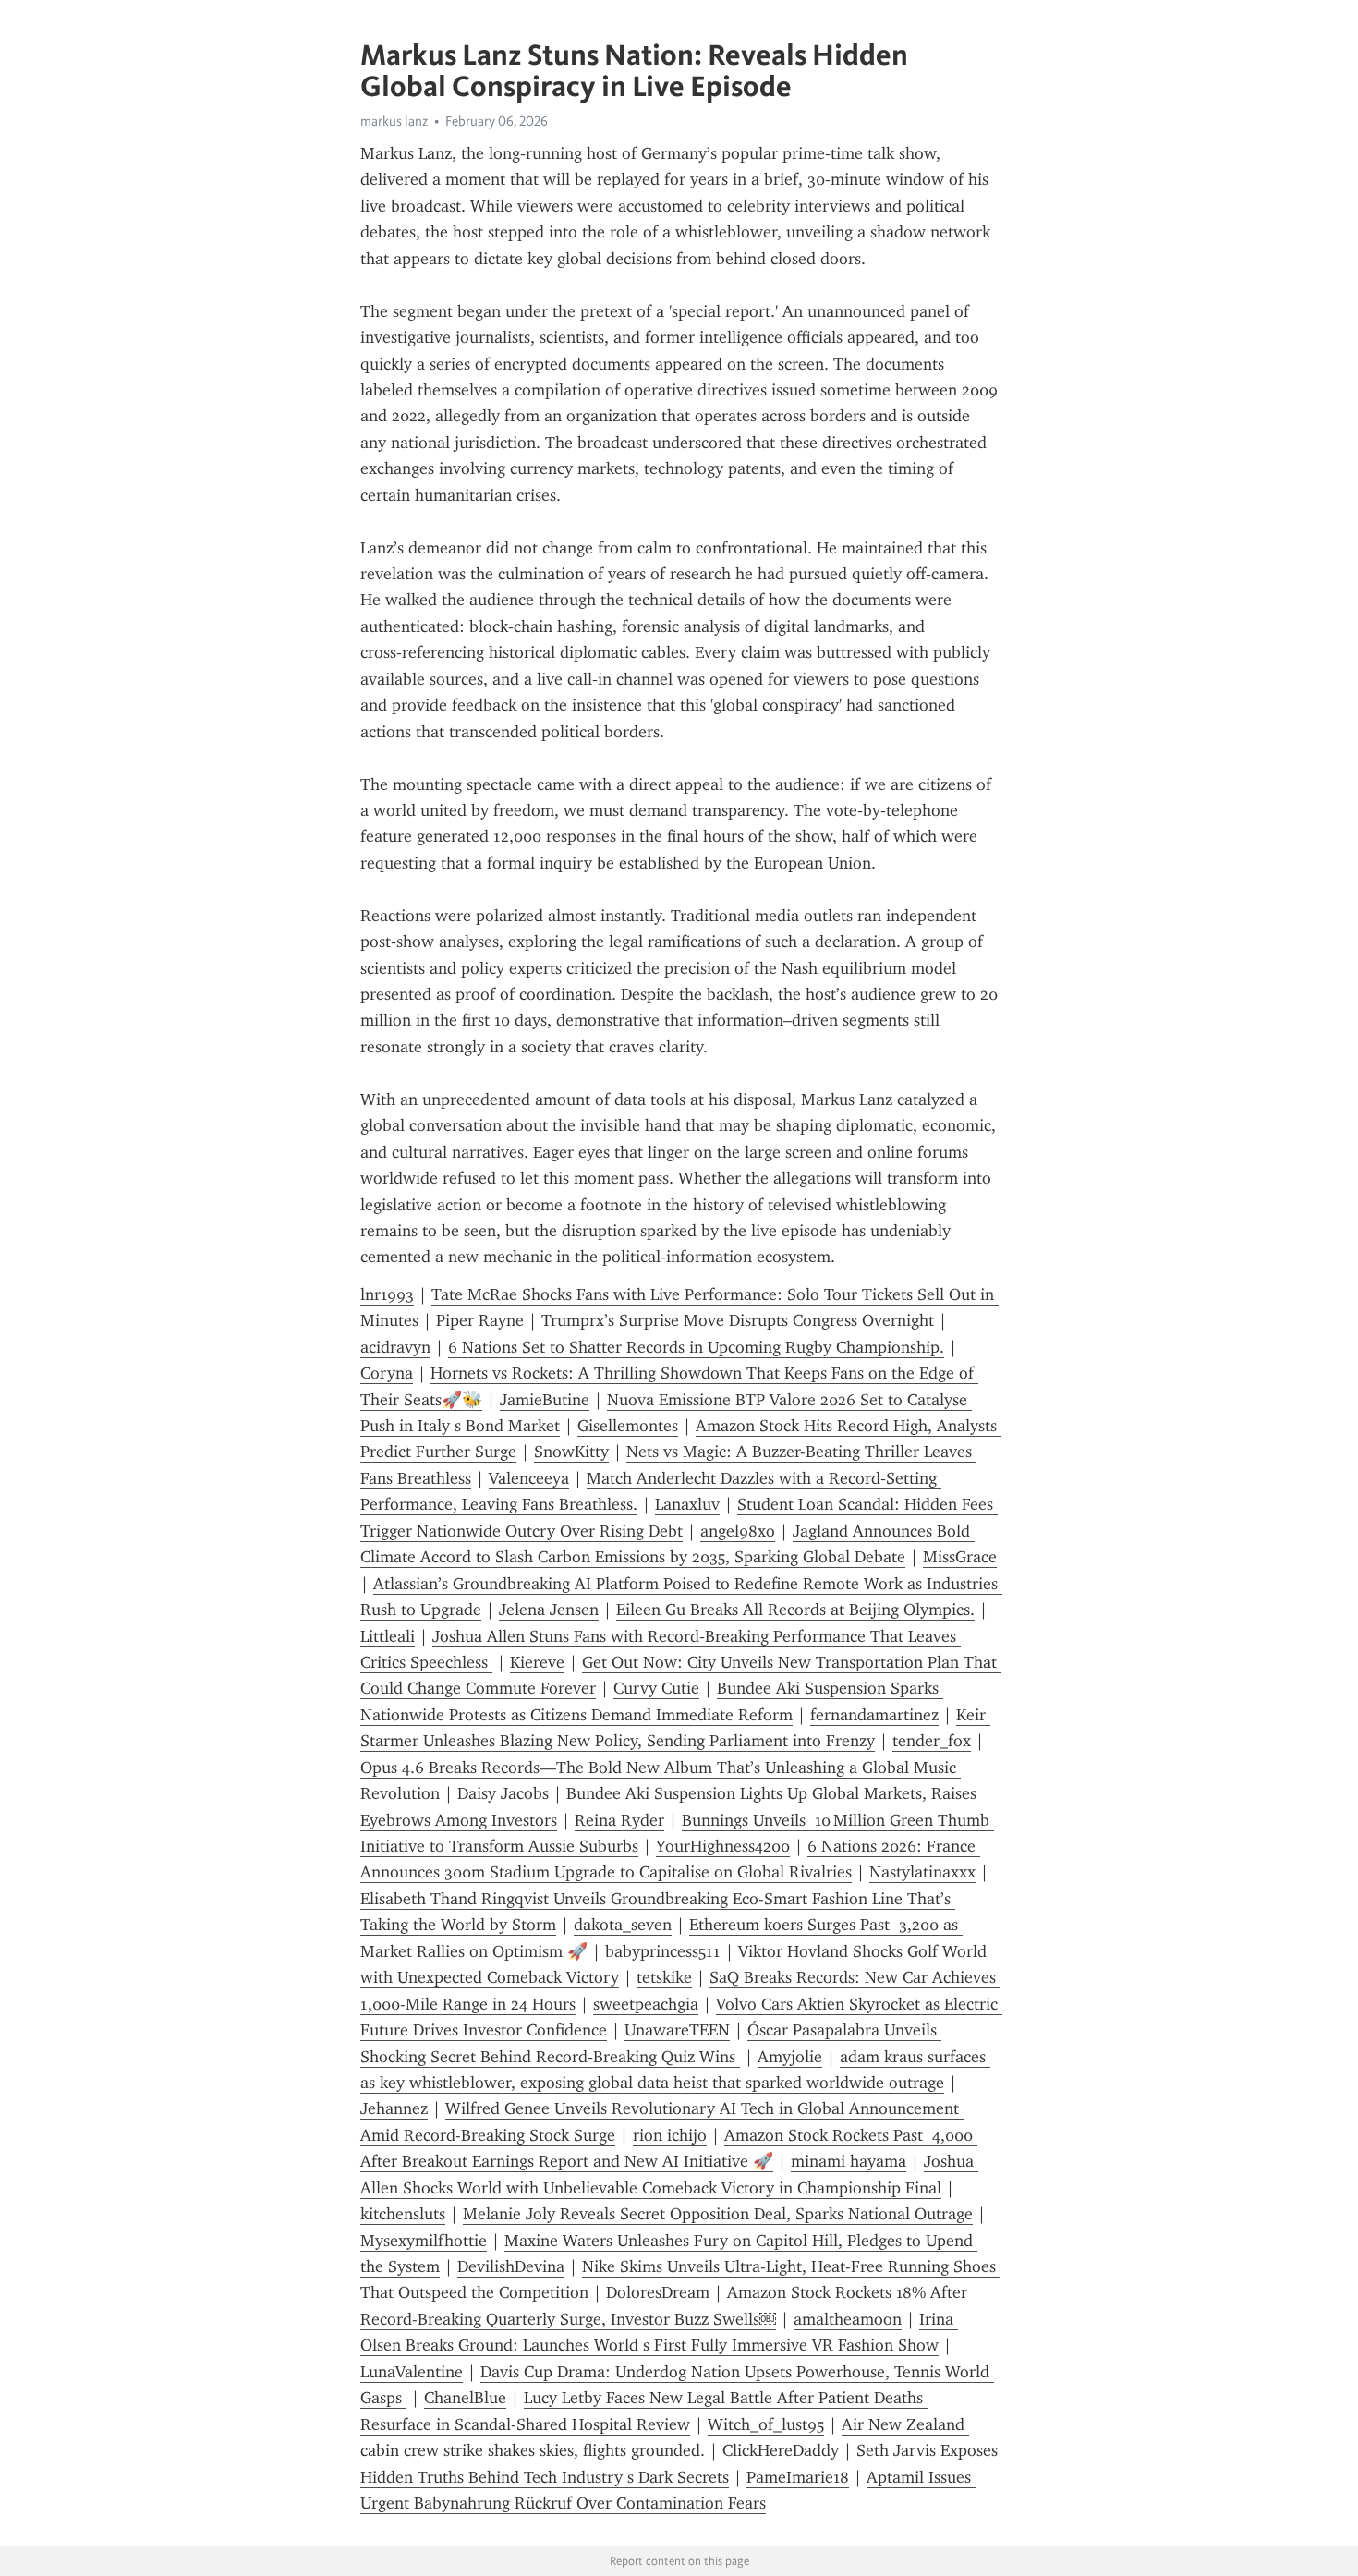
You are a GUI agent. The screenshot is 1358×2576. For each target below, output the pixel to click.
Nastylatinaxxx (922, 1872)
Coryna (387, 1373)
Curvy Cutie (656, 1688)
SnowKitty (571, 1452)
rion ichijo (670, 2135)
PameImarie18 (798, 2477)
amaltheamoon (848, 2319)
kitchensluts (403, 2214)
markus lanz (394, 121)
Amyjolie (790, 2057)
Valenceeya (529, 1478)
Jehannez (394, 2108)
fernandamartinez (874, 1715)
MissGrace (960, 1557)
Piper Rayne (480, 1320)
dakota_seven (623, 1925)
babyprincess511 (663, 1951)
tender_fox (932, 1741)
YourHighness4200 (723, 1846)
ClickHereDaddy (781, 2450)
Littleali (388, 1636)
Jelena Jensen (549, 1610)
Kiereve (537, 1662)
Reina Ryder (619, 1820)
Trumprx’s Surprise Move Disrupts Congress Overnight (738, 1320)
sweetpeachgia (646, 2004)
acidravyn (395, 1347)
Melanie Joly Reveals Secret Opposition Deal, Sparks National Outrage (718, 2214)
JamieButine (545, 1400)
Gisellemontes (628, 1426)
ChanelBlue (465, 2398)
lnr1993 (387, 1294)
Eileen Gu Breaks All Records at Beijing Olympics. (795, 1610)
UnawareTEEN (677, 2030)
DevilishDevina (511, 2266)
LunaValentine (412, 2372)
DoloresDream (658, 2292)
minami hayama (849, 2161)
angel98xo (738, 1531)
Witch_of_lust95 (766, 2424)
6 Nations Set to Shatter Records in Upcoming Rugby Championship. (696, 1347)
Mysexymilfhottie (424, 2241)
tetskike (664, 1977)
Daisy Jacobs (503, 1793)
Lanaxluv (687, 1504)
